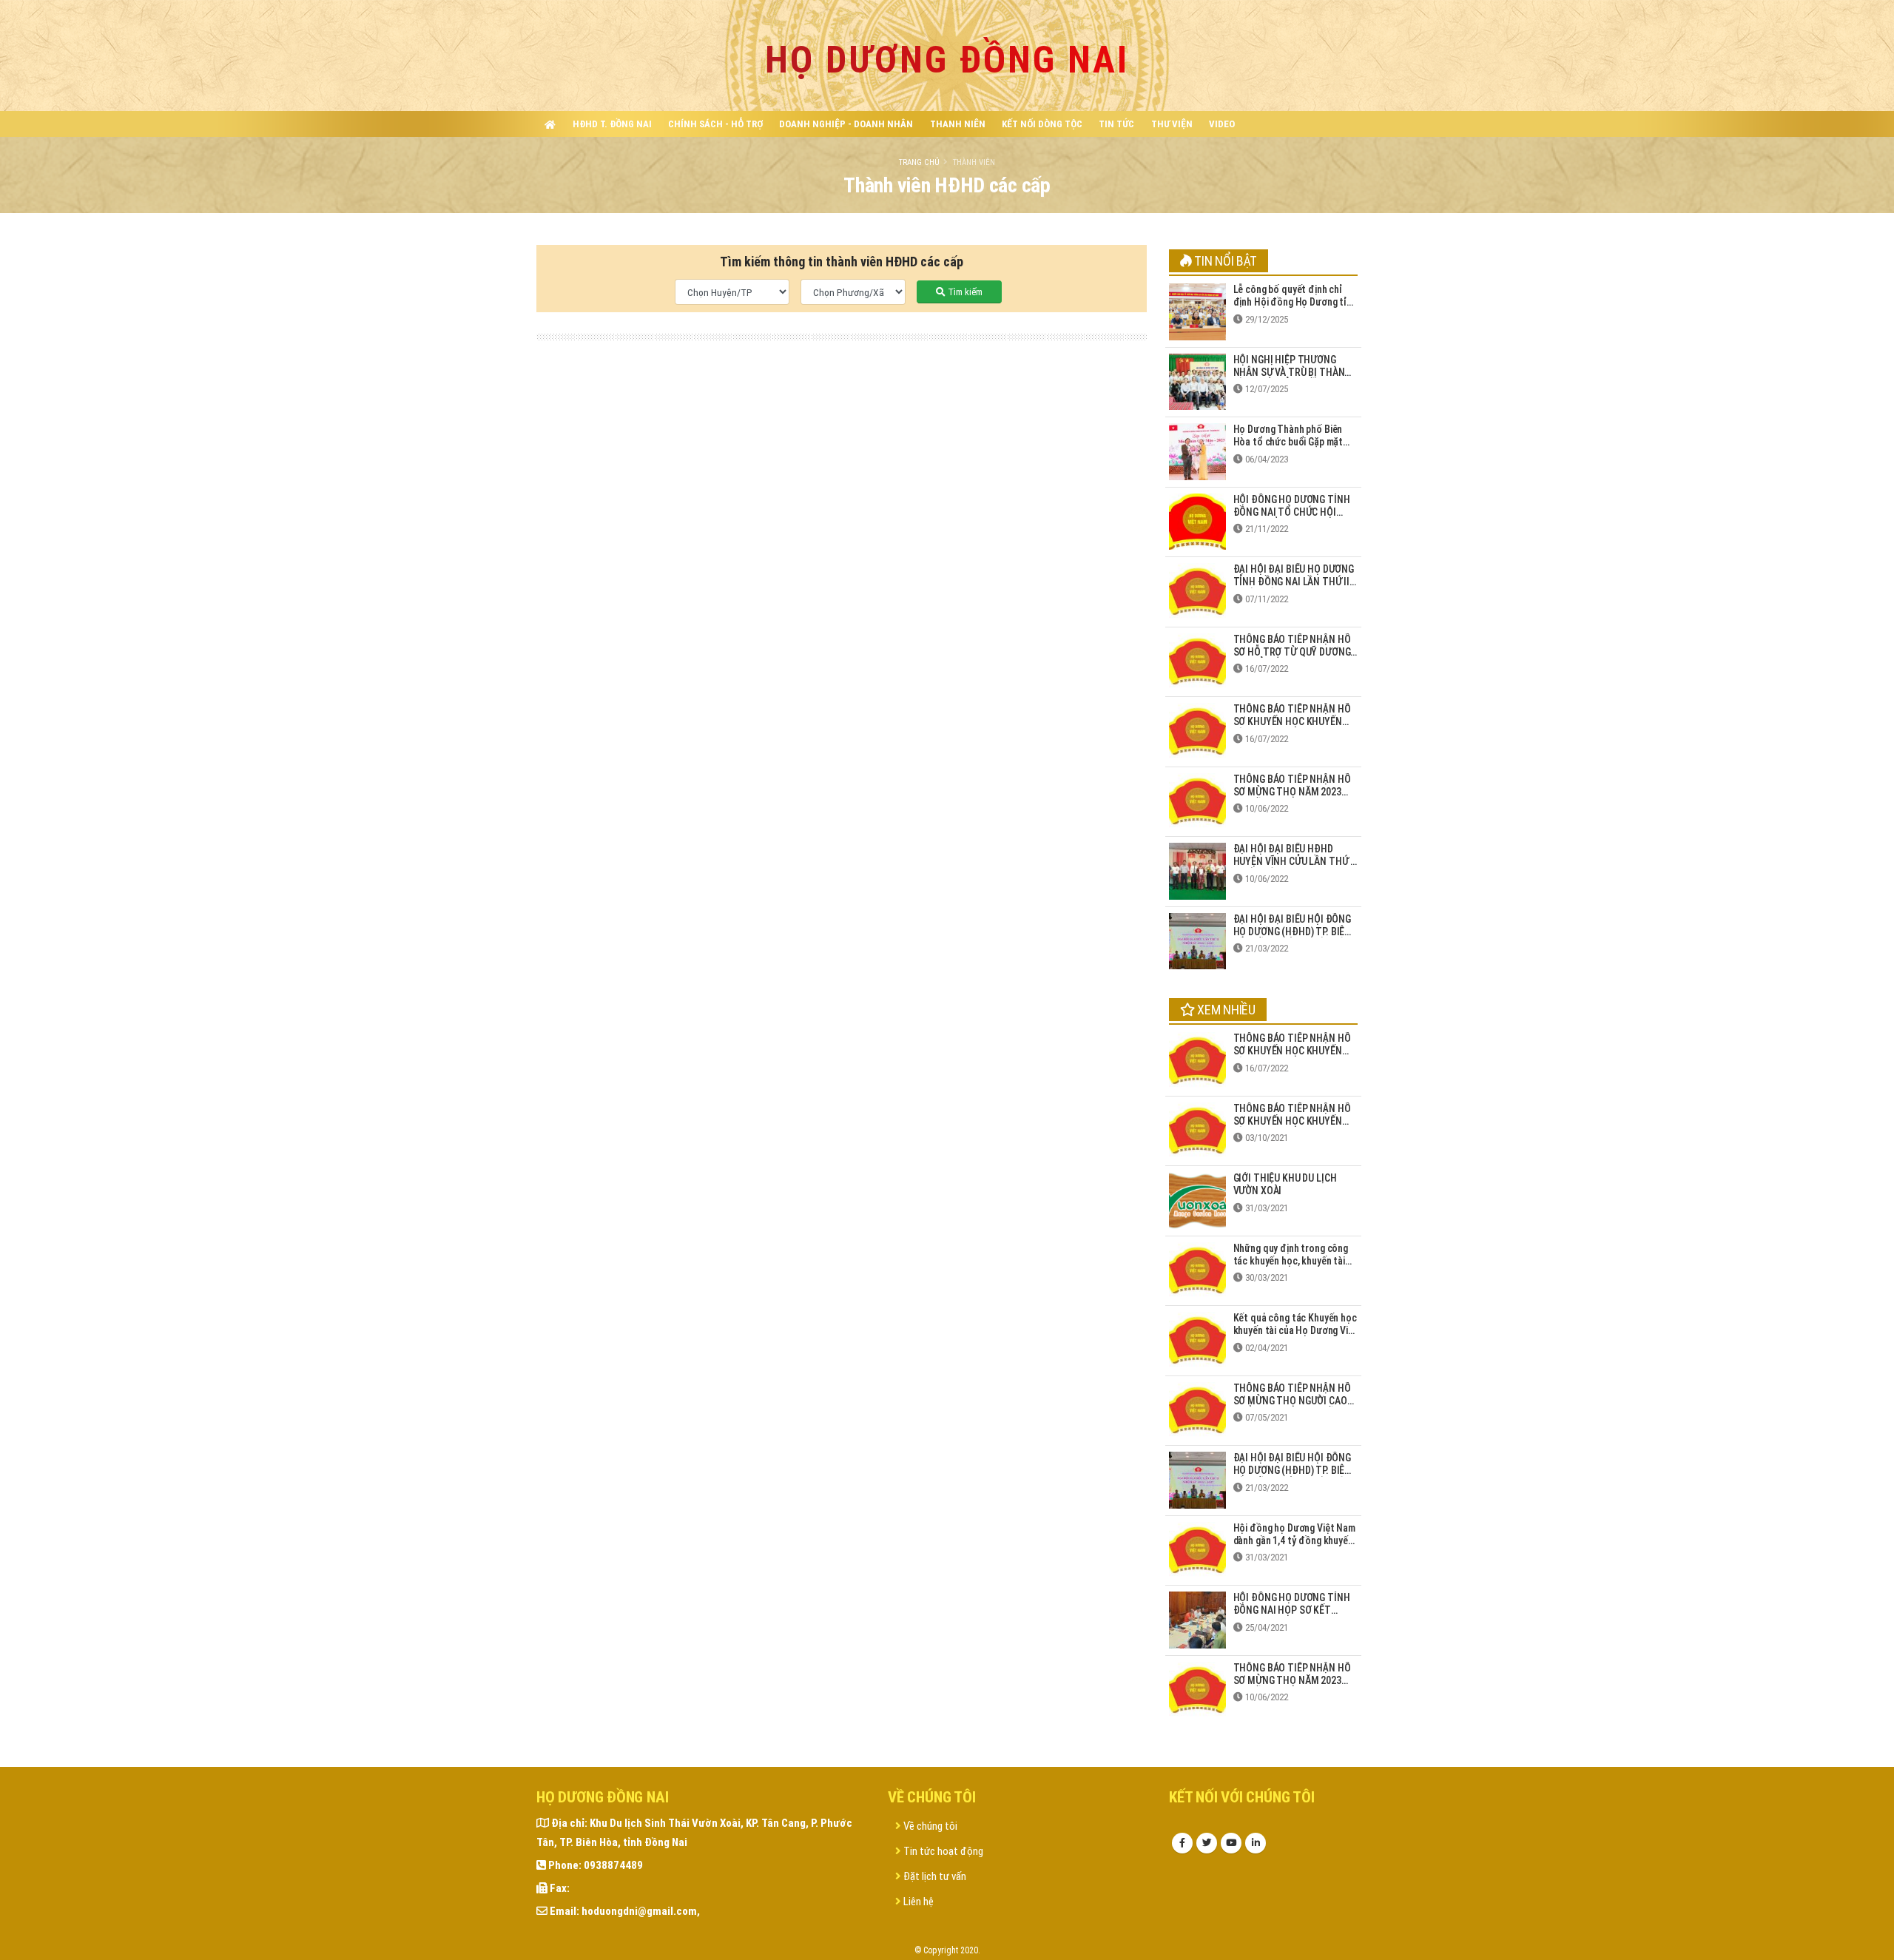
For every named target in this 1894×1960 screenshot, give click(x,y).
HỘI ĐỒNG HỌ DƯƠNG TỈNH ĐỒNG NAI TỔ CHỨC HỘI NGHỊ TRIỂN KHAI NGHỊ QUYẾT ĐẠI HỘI (1292, 518)
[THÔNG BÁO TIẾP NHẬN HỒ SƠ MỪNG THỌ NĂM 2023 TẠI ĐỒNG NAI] (1197, 801)
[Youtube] (1231, 1843)
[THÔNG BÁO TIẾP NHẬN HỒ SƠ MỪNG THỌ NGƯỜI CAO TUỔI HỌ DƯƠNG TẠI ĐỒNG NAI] (1197, 1410)
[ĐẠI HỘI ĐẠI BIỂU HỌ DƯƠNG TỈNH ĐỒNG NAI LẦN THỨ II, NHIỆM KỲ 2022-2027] (1197, 590)
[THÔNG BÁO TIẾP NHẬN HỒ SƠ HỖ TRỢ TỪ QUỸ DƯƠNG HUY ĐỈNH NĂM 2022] (1197, 661)
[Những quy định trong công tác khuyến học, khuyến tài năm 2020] (1197, 1270)
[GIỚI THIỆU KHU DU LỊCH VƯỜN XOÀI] (1197, 1199)
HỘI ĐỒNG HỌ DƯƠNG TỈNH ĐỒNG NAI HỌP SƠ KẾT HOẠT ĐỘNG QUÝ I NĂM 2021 (1295, 1610)
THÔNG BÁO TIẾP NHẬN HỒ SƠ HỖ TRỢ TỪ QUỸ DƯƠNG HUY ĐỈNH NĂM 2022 (1292, 652)
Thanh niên (958, 124)
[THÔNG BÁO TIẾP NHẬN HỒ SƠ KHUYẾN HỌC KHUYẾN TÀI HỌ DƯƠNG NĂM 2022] (1197, 730)
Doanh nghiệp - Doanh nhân (846, 124)
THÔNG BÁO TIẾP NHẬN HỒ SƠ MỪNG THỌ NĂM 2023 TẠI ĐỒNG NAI (1292, 792)
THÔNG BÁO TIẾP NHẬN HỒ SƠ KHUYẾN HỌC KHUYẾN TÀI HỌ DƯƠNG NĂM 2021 (1292, 1121)
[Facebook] (1182, 1843)
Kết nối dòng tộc (1042, 124)
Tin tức (1116, 124)
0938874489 (613, 1865)
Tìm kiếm (964, 292)
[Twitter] (1207, 1843)
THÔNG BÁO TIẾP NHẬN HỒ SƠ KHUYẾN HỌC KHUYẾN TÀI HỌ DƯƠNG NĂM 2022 (1292, 721)
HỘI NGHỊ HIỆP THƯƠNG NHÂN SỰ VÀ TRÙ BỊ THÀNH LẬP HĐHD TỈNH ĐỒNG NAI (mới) (1293, 378)
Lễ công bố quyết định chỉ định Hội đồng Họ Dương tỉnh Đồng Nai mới (1295, 302)
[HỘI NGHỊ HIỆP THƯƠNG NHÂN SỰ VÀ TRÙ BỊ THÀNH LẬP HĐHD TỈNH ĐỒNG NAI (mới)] (1197, 381)
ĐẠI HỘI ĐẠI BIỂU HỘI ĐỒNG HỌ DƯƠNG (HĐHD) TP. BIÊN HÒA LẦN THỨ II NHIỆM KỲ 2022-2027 (1293, 937)
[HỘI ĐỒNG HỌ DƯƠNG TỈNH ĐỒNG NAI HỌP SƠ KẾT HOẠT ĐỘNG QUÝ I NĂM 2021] (1197, 1619)
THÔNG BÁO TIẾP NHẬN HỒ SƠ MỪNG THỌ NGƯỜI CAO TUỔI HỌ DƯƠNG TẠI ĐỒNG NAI (1292, 1407)
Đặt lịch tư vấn (934, 1876)
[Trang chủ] (550, 124)
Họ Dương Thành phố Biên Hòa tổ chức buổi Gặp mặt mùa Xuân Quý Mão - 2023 (1288, 442)
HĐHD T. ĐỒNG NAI (612, 124)
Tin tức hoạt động (942, 1851)
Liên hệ (917, 1902)
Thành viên (974, 162)
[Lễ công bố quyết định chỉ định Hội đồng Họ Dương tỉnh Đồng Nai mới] (1197, 311)
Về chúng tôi (929, 1826)
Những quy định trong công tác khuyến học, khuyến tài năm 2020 (1291, 1261)
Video (1222, 124)
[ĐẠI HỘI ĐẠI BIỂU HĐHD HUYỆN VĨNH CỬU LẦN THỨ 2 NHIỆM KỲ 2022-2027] (1197, 870)
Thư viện (1172, 124)
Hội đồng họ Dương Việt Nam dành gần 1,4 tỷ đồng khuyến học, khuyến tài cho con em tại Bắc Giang (1294, 1546)
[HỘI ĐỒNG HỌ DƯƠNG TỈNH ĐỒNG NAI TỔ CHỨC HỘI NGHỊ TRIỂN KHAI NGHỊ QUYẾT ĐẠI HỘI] (1197, 521)
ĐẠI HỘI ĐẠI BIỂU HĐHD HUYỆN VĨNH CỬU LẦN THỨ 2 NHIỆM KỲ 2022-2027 (1295, 861)
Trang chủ (919, 162)
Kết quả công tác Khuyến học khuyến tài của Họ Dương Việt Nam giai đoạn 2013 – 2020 (1295, 1330)
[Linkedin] (1256, 1843)
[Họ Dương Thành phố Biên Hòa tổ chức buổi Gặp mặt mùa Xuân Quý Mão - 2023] (1197, 451)
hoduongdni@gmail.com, (641, 1911)
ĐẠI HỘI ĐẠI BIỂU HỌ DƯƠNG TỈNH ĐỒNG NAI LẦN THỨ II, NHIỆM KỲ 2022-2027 (1294, 582)
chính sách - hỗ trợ (715, 124)
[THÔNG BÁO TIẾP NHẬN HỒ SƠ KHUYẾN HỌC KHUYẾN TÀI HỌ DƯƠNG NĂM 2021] (1197, 1130)
